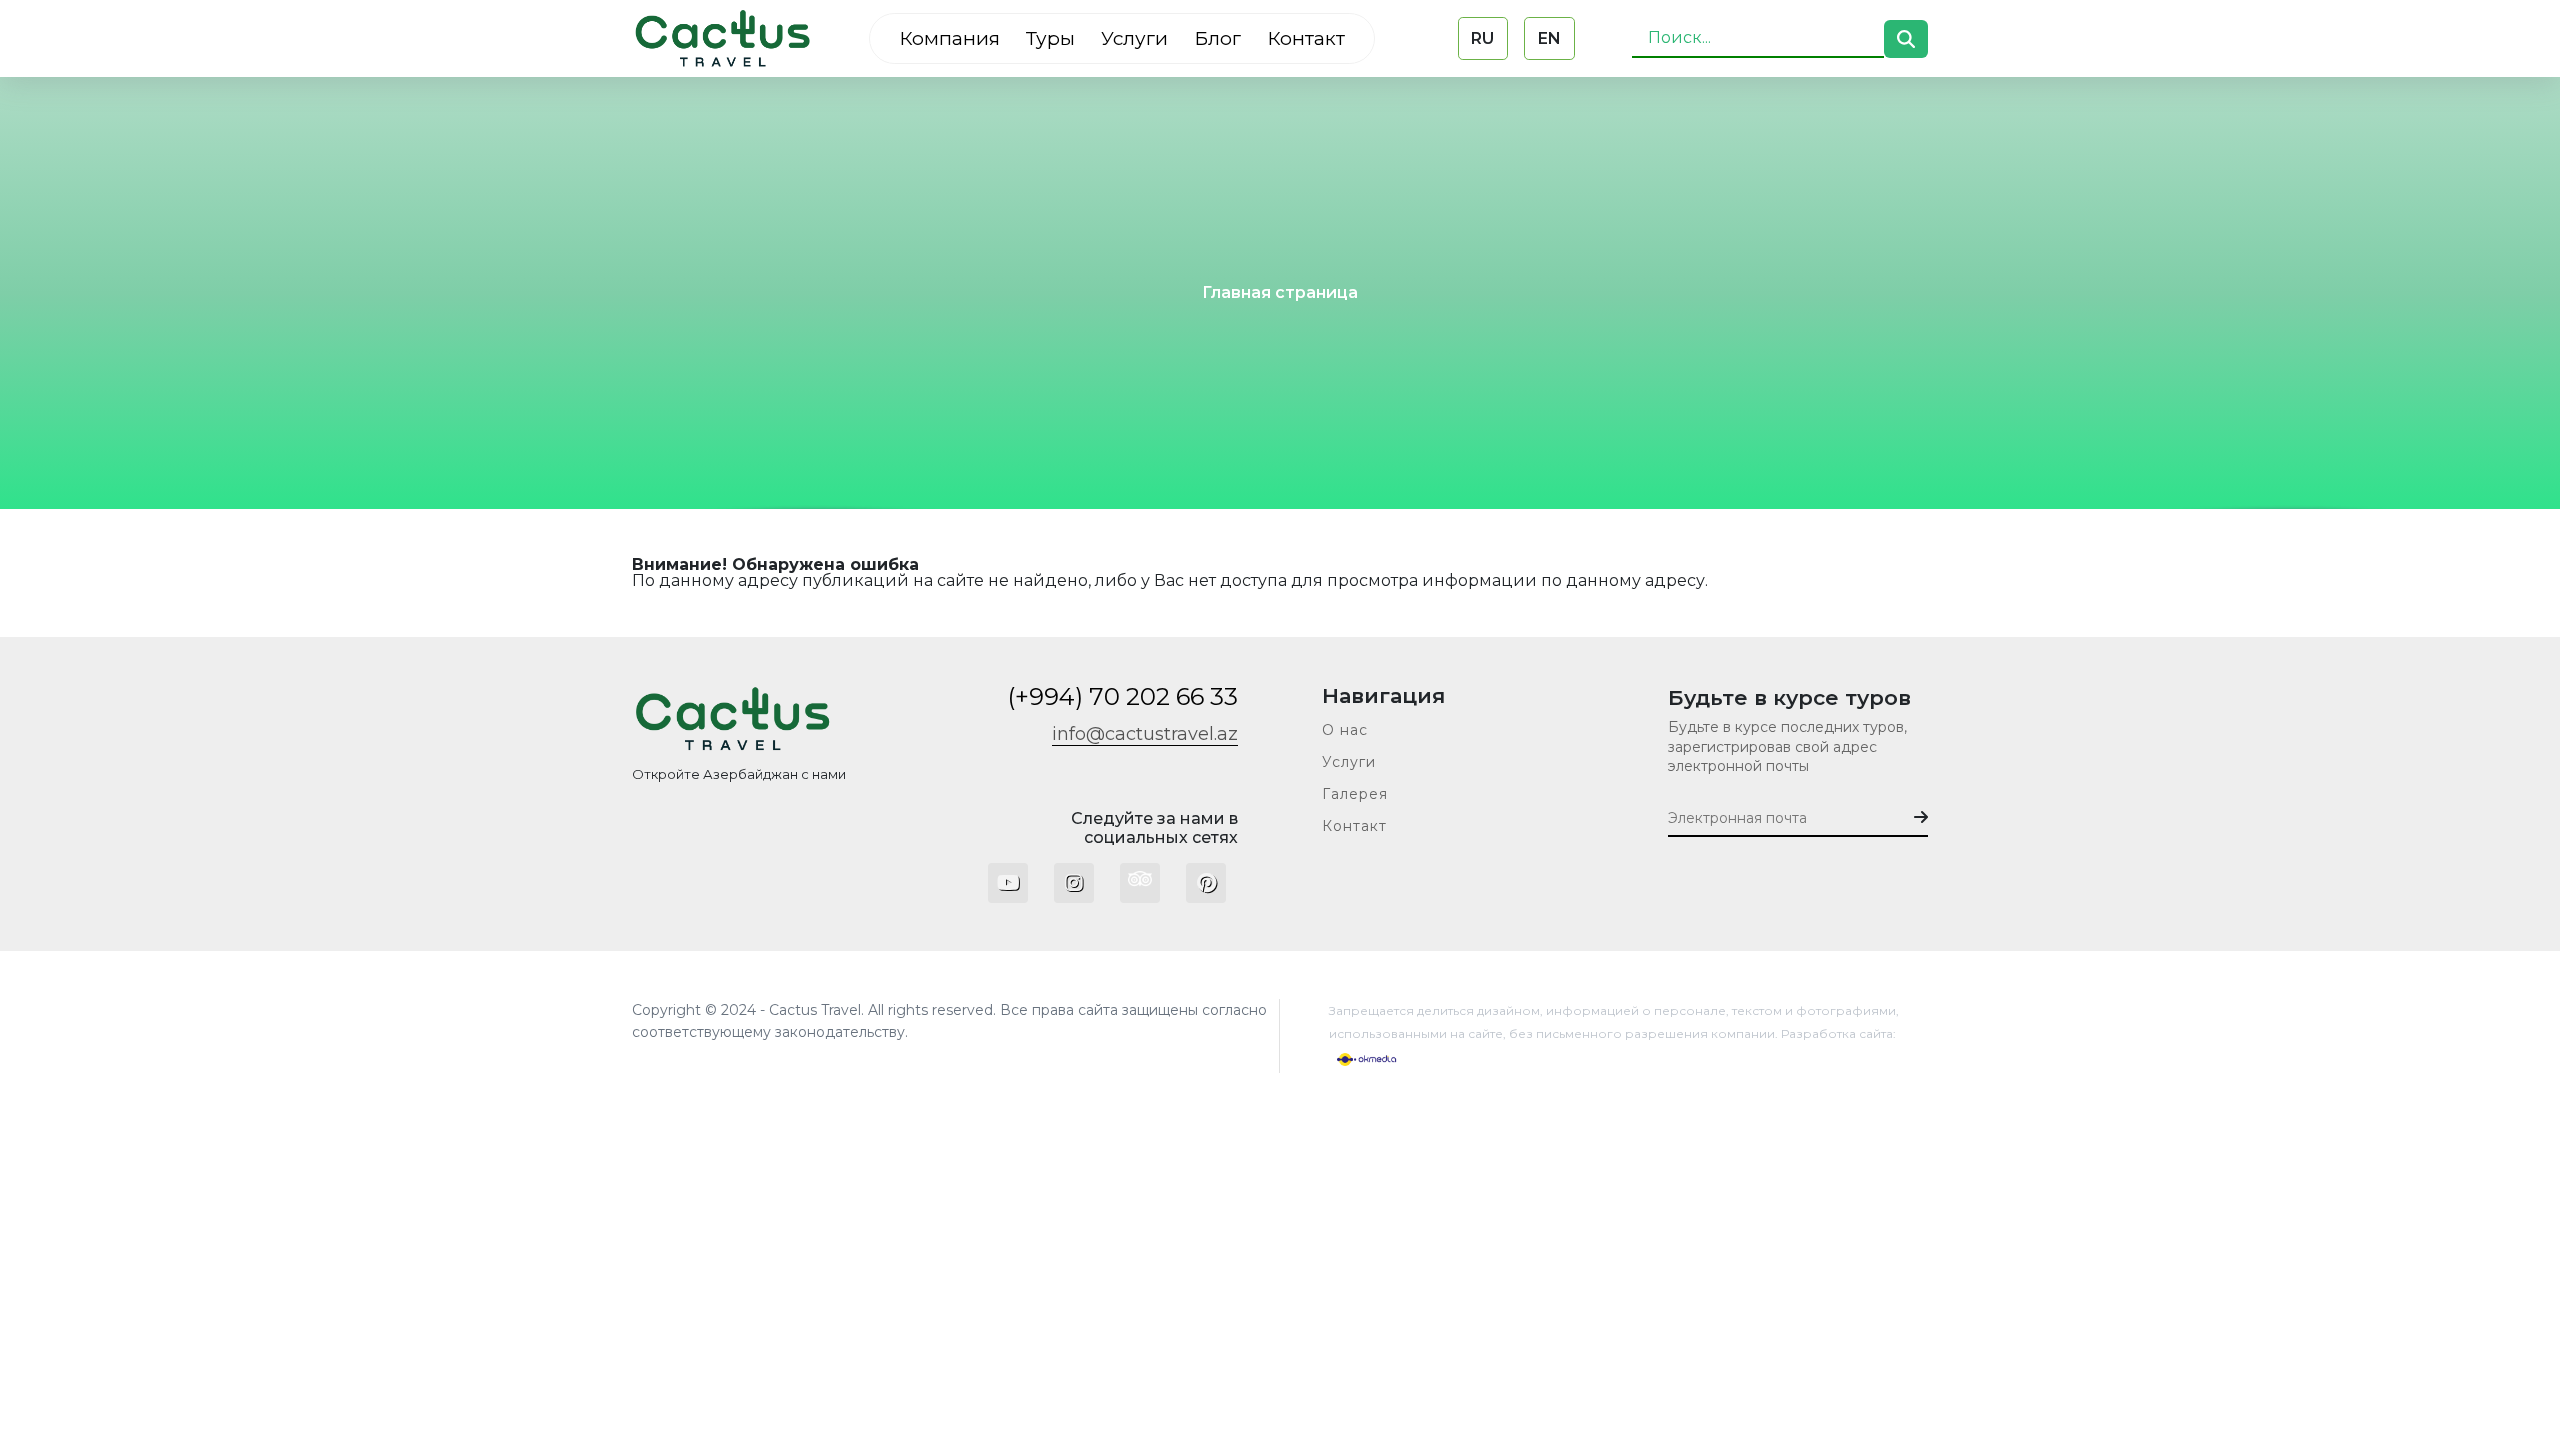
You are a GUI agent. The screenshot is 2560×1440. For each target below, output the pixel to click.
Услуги (1134, 38)
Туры (1050, 38)
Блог (1217, 38)
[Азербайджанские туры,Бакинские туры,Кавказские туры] (722, 38)
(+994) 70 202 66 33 (1122, 697)
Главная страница (1280, 293)
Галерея (1355, 794)
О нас (1345, 730)
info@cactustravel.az (1145, 734)
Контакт (1306, 38)
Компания (949, 38)
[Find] (1906, 39)
